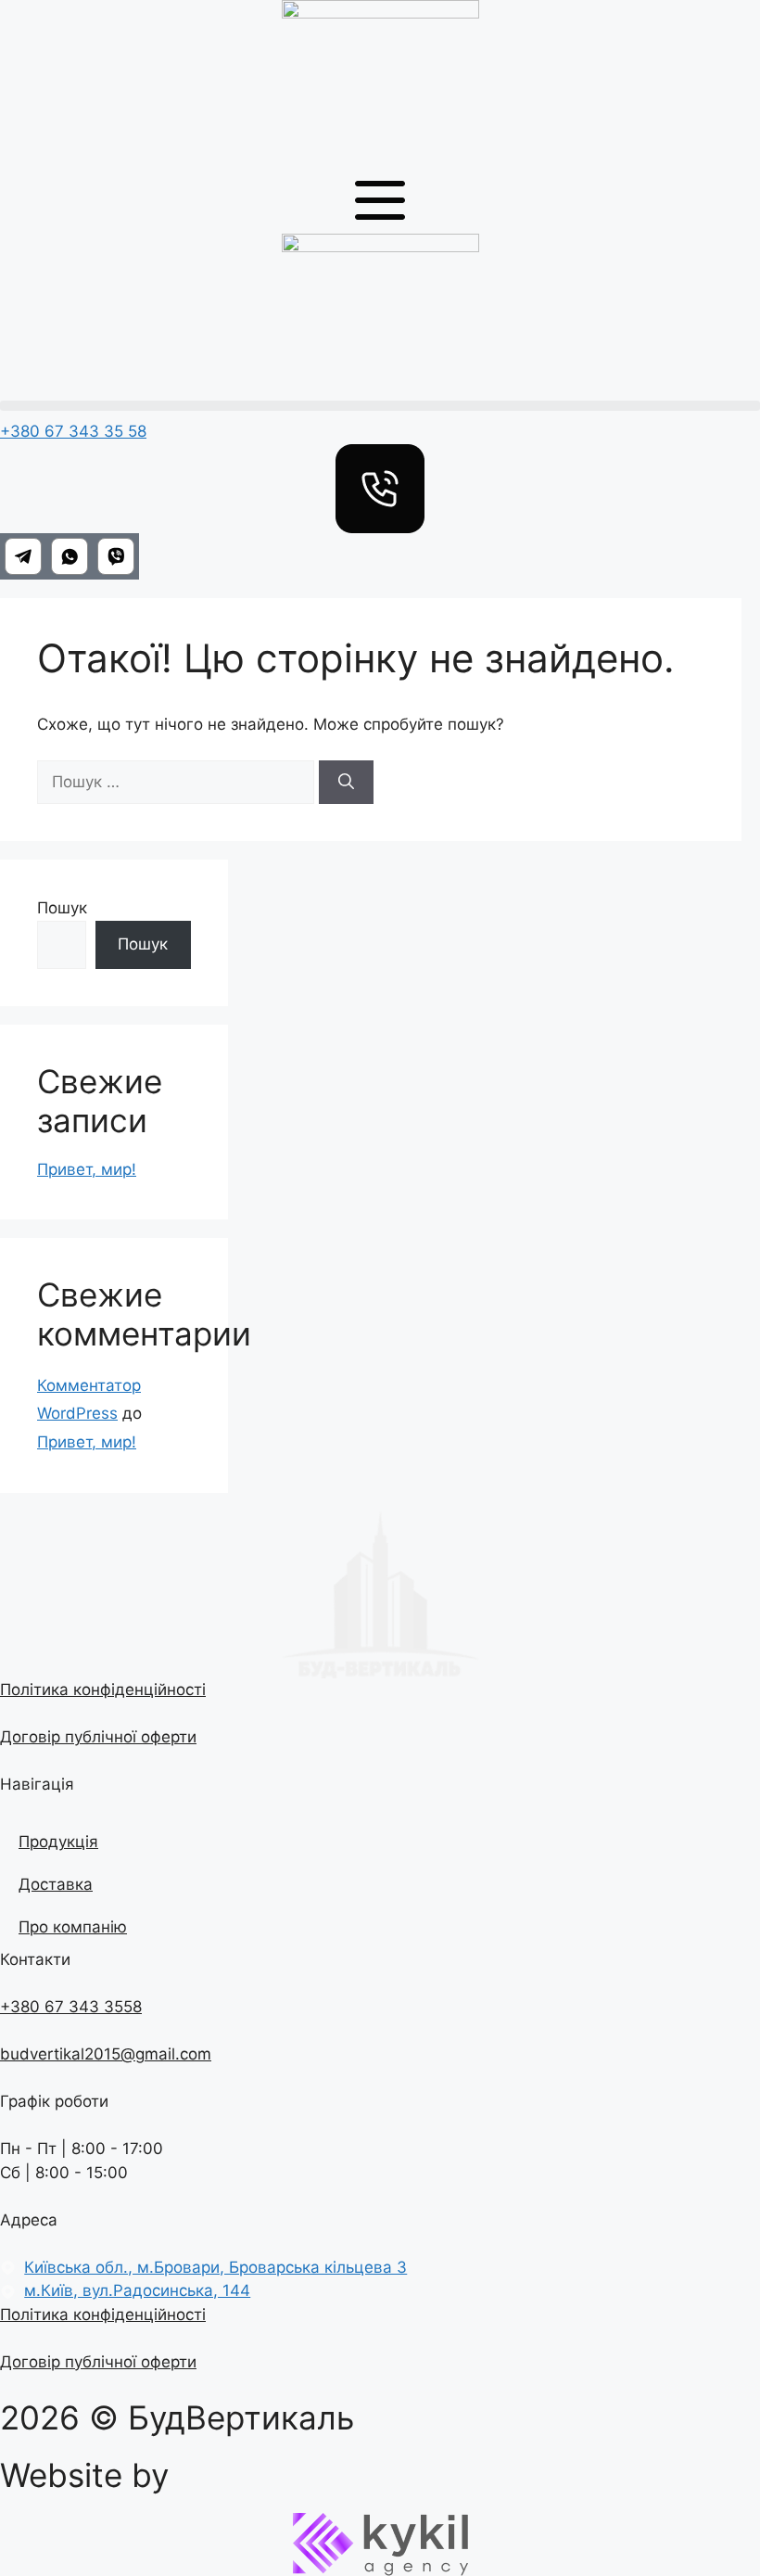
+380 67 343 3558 (71, 2007)
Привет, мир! (87, 1169)
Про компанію (73, 1927)
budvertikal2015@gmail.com (106, 2054)
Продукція (58, 1842)
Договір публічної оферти (98, 1737)
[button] (380, 406)
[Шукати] (346, 783)
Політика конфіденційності (103, 1690)
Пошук (62, 908)
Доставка (56, 1884)
